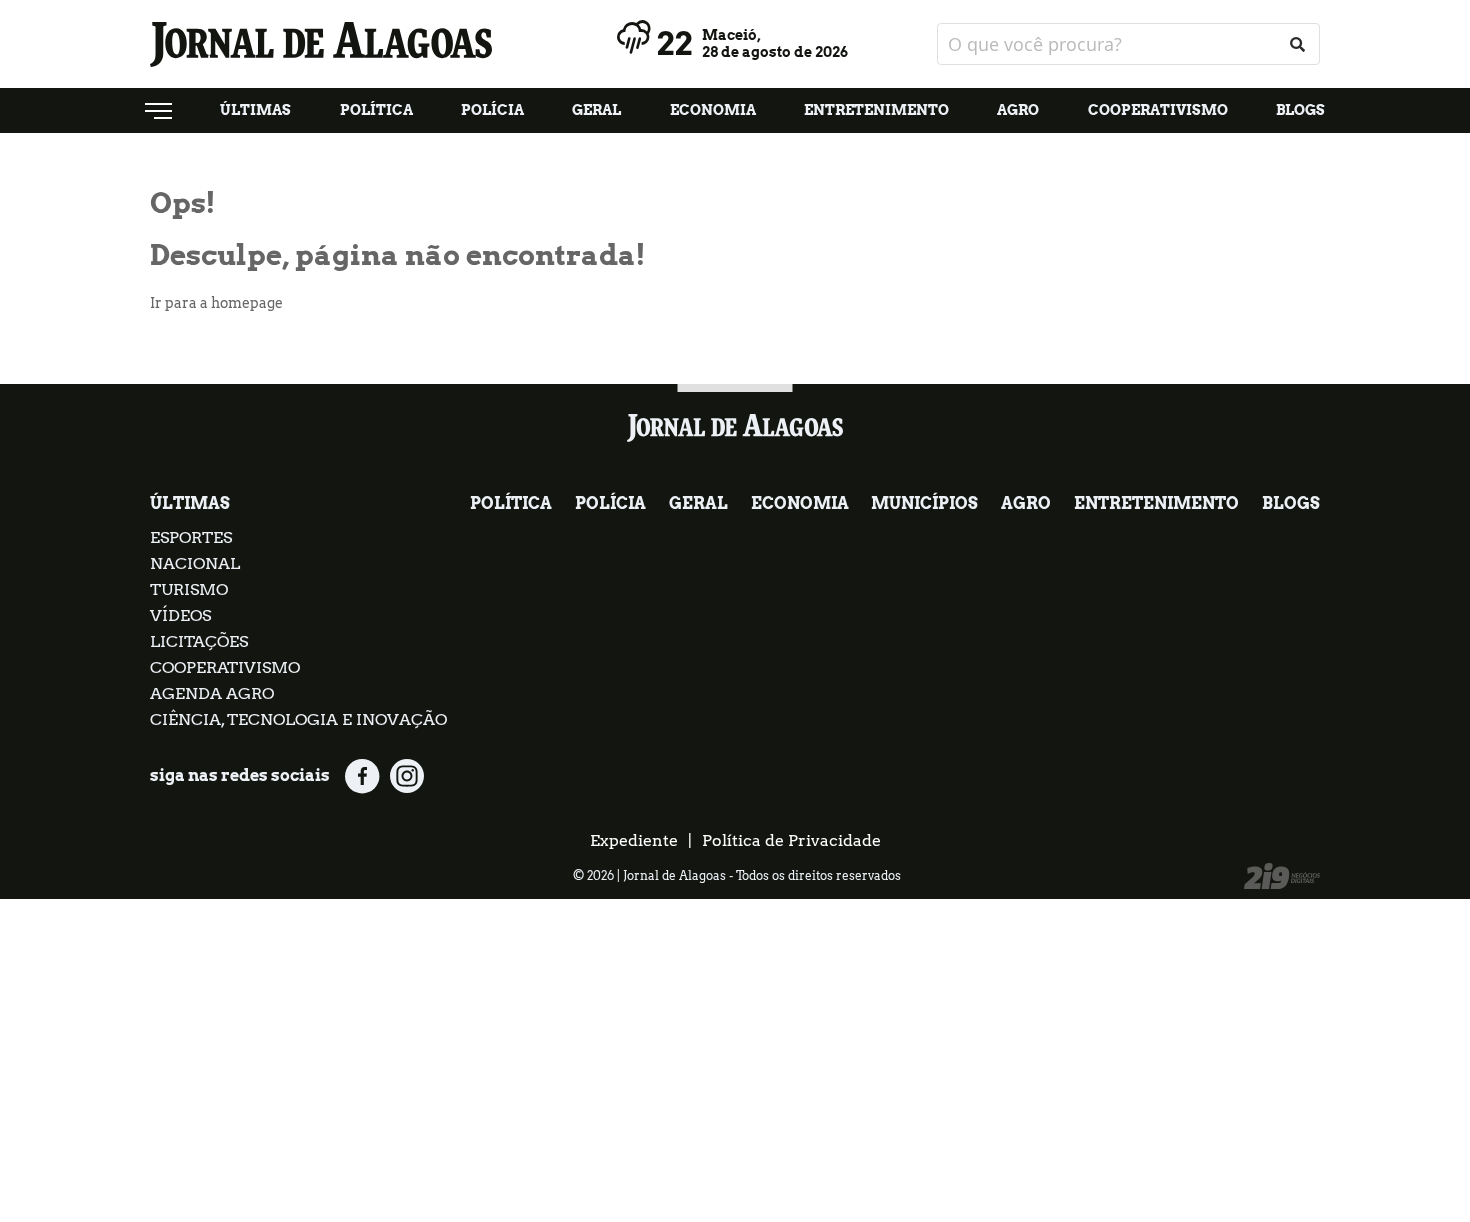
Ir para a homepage (216, 303)
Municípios (924, 503)
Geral (596, 110)
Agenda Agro (212, 693)
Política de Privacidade (791, 840)
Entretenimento (876, 110)
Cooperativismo (1158, 110)
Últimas (255, 110)
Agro (1018, 110)
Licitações (199, 641)
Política (376, 110)
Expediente (634, 840)
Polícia (492, 110)
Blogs (1300, 110)
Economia (713, 110)
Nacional (195, 563)
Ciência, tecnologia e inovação (298, 719)
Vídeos (180, 615)
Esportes (191, 537)
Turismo (189, 589)
